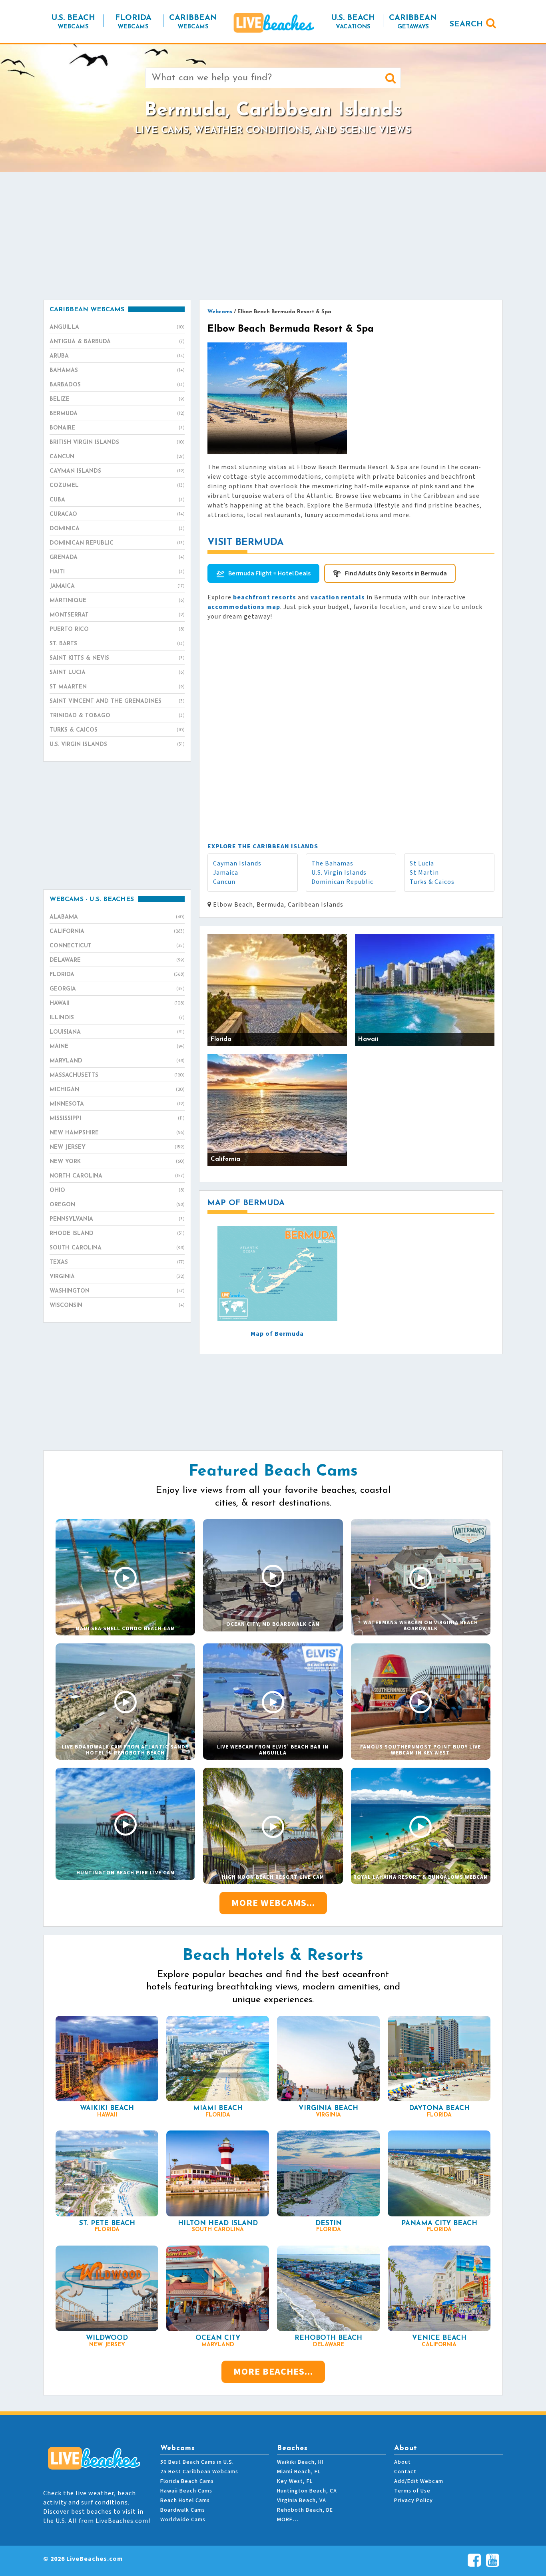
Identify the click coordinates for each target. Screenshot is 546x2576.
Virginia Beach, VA (302, 2500)
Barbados (117, 385)
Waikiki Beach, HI (300, 2462)
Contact (405, 2472)
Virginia (117, 1277)
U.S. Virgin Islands (339, 873)
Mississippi (117, 1119)
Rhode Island (117, 1234)
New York (117, 1162)
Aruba (117, 356)
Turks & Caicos (432, 882)
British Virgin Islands (117, 443)
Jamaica (226, 873)
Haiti (117, 572)
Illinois (117, 1018)
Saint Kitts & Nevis (117, 658)
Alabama (117, 917)
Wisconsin (117, 1306)
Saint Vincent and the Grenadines (117, 701)
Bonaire (117, 428)
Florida (117, 975)
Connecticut (117, 946)
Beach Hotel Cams (185, 2500)
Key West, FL (295, 2481)
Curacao (117, 514)
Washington (117, 1291)
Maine (117, 1047)
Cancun (224, 882)
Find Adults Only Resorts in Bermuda (396, 573)
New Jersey (117, 1147)
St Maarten (117, 687)
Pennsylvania (117, 1219)
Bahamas (117, 371)
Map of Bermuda (277, 1334)
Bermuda (117, 414)
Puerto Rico (117, 630)
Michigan (117, 1090)
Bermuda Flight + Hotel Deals (269, 573)
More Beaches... (273, 2372)
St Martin (424, 873)
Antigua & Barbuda (117, 342)
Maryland (117, 1061)
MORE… (288, 2520)
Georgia (117, 989)
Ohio (117, 1191)
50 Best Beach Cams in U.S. (197, 2462)
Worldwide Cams (183, 2520)
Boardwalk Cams (183, 2510)
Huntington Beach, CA (307, 2491)
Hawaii (117, 1004)
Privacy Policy (413, 2500)
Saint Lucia (117, 673)
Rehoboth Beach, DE (305, 2510)
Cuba (117, 500)
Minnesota (117, 1104)
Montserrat (117, 615)
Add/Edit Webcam (419, 2481)
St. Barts (117, 644)
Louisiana (117, 1032)
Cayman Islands (237, 863)
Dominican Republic (342, 882)
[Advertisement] (273, 236)
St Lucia (422, 863)
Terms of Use (412, 2491)
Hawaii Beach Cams (186, 2491)
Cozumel (117, 486)
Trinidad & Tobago (117, 716)
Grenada (117, 558)
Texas (117, 1262)
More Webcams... (273, 1903)
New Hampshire (117, 1133)
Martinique (117, 601)
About (403, 2462)
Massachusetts (117, 1075)
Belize (117, 399)
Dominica (117, 529)
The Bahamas (332, 863)
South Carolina (117, 1248)
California (117, 932)
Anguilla (117, 327)
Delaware (117, 960)
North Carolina (117, 1176)
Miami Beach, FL (299, 2472)
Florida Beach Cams (187, 2481)
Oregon (117, 1205)
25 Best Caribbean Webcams (199, 2472)
